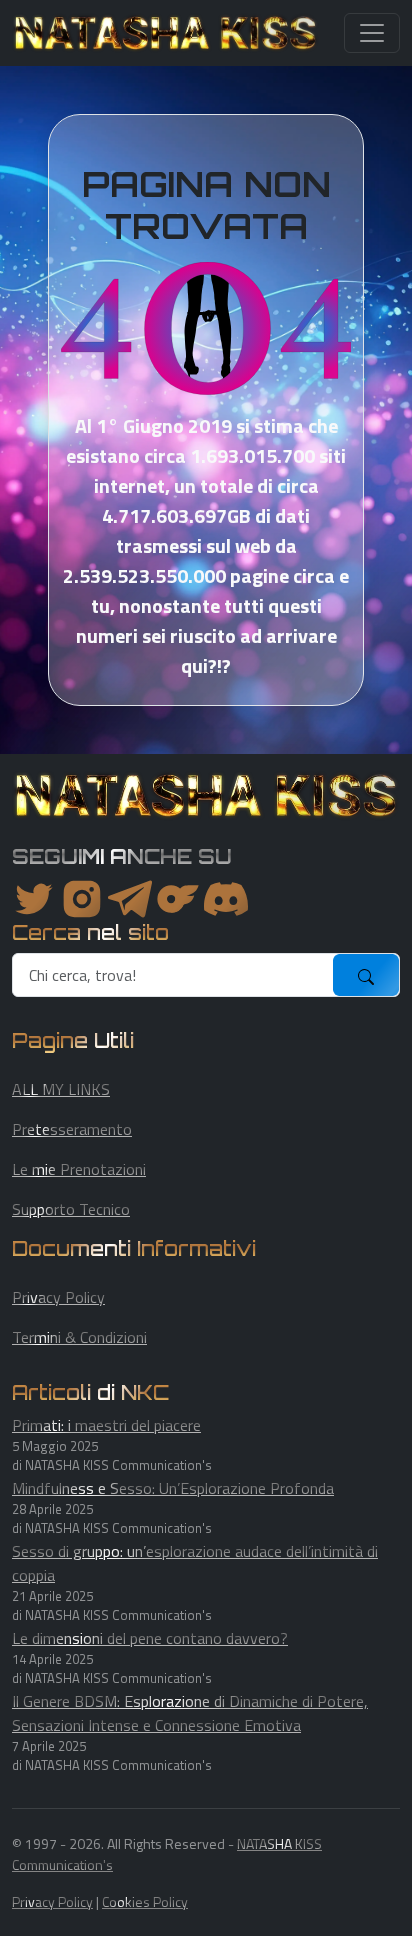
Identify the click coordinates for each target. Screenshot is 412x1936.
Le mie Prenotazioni (79, 1169)
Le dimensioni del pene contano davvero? (150, 1638)
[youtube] (226, 899)
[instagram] (82, 899)
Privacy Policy (58, 1297)
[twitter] (34, 899)
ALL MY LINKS (61, 1089)
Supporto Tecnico (71, 1209)
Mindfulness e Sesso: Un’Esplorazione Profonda (173, 1488)
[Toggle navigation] (372, 33)
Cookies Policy (145, 1901)
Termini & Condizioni (79, 1337)
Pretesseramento (72, 1129)
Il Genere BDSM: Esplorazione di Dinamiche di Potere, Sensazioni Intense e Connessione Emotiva (190, 1713)
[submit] (366, 975)
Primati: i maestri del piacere (106, 1425)
